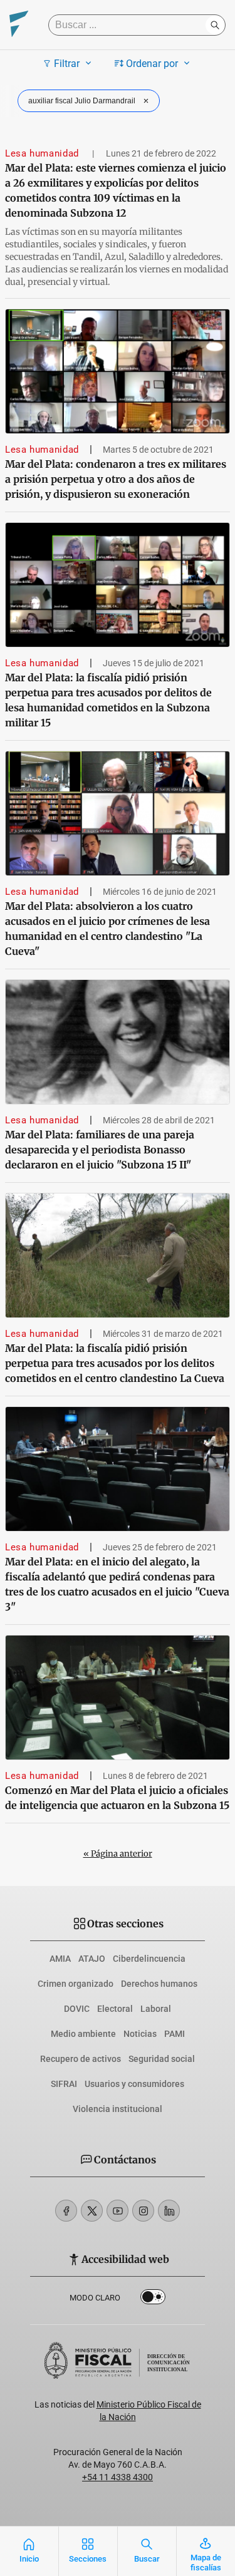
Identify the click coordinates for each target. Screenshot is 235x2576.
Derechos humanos (159, 1984)
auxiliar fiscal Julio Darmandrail (82, 101)
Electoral (115, 2009)
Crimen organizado (76, 1984)
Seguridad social (162, 2059)
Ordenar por (152, 64)
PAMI (175, 2034)
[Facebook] (66, 2211)
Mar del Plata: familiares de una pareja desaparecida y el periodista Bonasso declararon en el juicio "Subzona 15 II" (100, 1150)
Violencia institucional (118, 2109)
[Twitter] (92, 2211)
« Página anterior (118, 1854)
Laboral (156, 2009)
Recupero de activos (81, 2059)
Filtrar (67, 64)
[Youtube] (118, 2211)
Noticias (140, 2034)
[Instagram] (143, 2211)
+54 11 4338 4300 (118, 2477)
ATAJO (92, 1959)
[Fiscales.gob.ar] (19, 25)
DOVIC (77, 2009)
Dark (153, 2299)
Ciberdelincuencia (149, 1959)
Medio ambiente (83, 2034)
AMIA (60, 1959)
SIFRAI (64, 2084)
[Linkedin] (169, 2211)
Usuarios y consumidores (134, 2084)
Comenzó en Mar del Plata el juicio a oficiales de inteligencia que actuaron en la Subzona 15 (117, 1798)
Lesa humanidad (44, 153)
